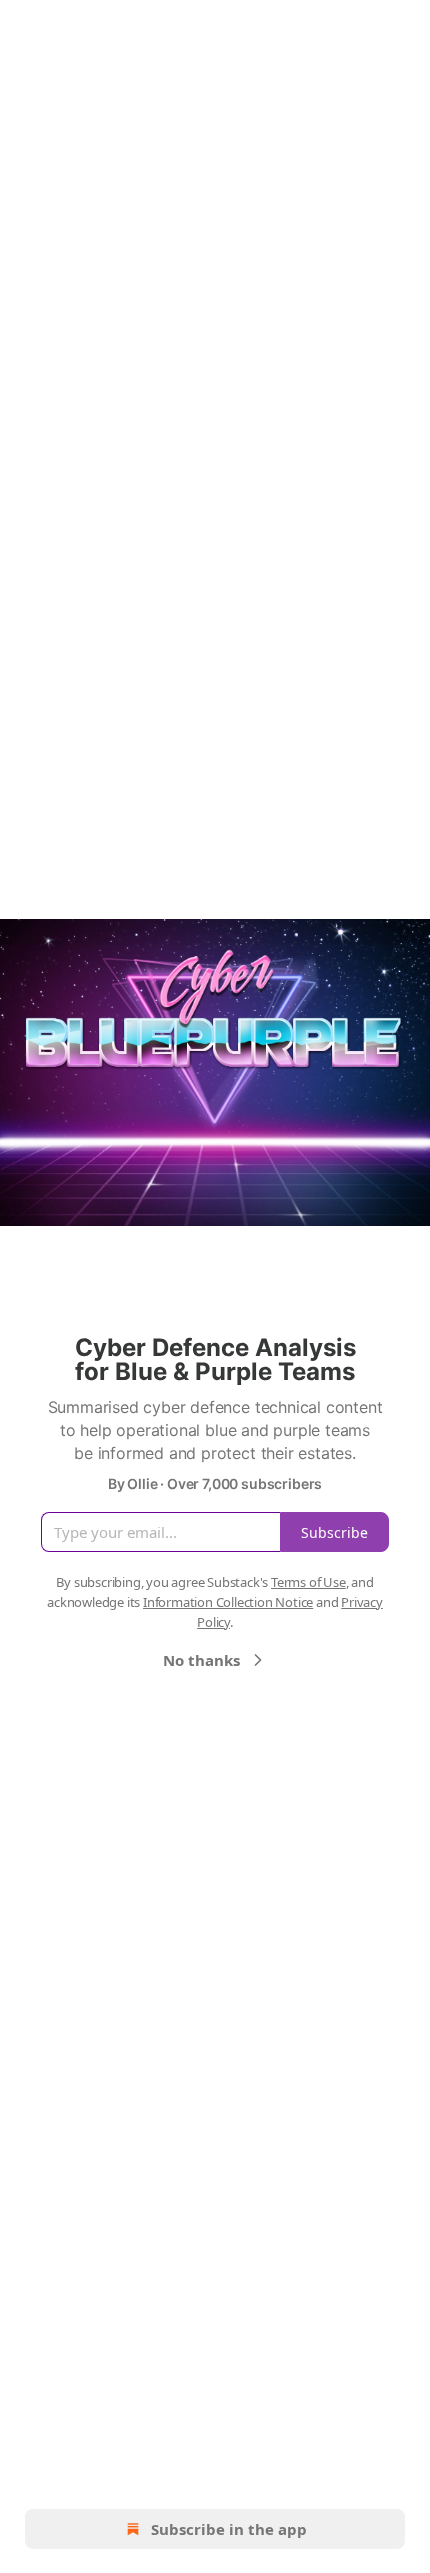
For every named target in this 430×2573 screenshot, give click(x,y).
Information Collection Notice (228, 1602)
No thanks (201, 1660)
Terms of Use (308, 1582)
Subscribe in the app (229, 2529)
